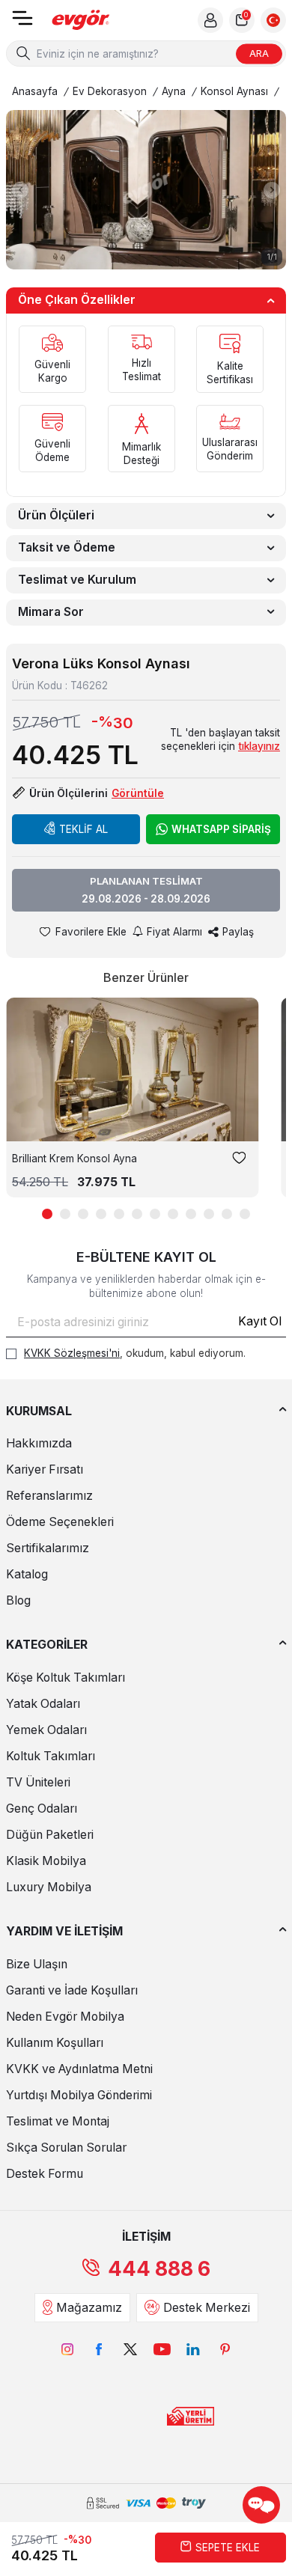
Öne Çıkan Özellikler (77, 300)
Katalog (27, 1574)
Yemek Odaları (46, 1730)
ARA (259, 53)
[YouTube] (162, 2349)
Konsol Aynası (234, 91)
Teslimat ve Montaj (58, 2121)
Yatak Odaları (43, 1704)
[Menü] (22, 23)
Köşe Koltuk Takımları (66, 1678)
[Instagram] (67, 2349)
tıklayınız (259, 746)
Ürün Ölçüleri (56, 515)
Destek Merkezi (207, 2308)
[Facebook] (99, 2349)
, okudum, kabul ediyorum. (135, 1353)
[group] (146, 190)
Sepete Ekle (228, 2548)
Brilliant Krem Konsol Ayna (74, 1159)
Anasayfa (35, 91)
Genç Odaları (42, 1809)
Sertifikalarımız (48, 1548)
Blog (18, 1600)
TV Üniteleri (38, 1782)
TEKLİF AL (83, 829)
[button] (20, 190)
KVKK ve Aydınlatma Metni (79, 2069)
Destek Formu (45, 2174)
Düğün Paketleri (50, 1835)
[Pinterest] (225, 2349)
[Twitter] (130, 2349)
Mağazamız (89, 2308)
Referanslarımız (49, 1496)
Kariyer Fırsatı (45, 1469)
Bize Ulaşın (37, 1964)
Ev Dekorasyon (110, 91)
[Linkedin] (193, 2349)
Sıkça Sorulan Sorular (66, 2148)
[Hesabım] (210, 20)
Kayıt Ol (260, 1321)
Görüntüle (138, 793)
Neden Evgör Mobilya (65, 2017)
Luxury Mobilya (49, 1887)
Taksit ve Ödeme (67, 547)
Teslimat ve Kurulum (77, 580)
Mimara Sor (51, 612)
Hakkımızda (39, 1443)
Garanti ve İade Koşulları (72, 1990)
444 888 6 (159, 2269)
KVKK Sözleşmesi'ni (72, 1353)
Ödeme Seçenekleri (60, 1522)
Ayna (174, 91)
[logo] (81, 21)
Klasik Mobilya (46, 1861)
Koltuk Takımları (51, 1756)
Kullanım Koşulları (55, 2043)
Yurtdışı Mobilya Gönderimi (79, 2095)
